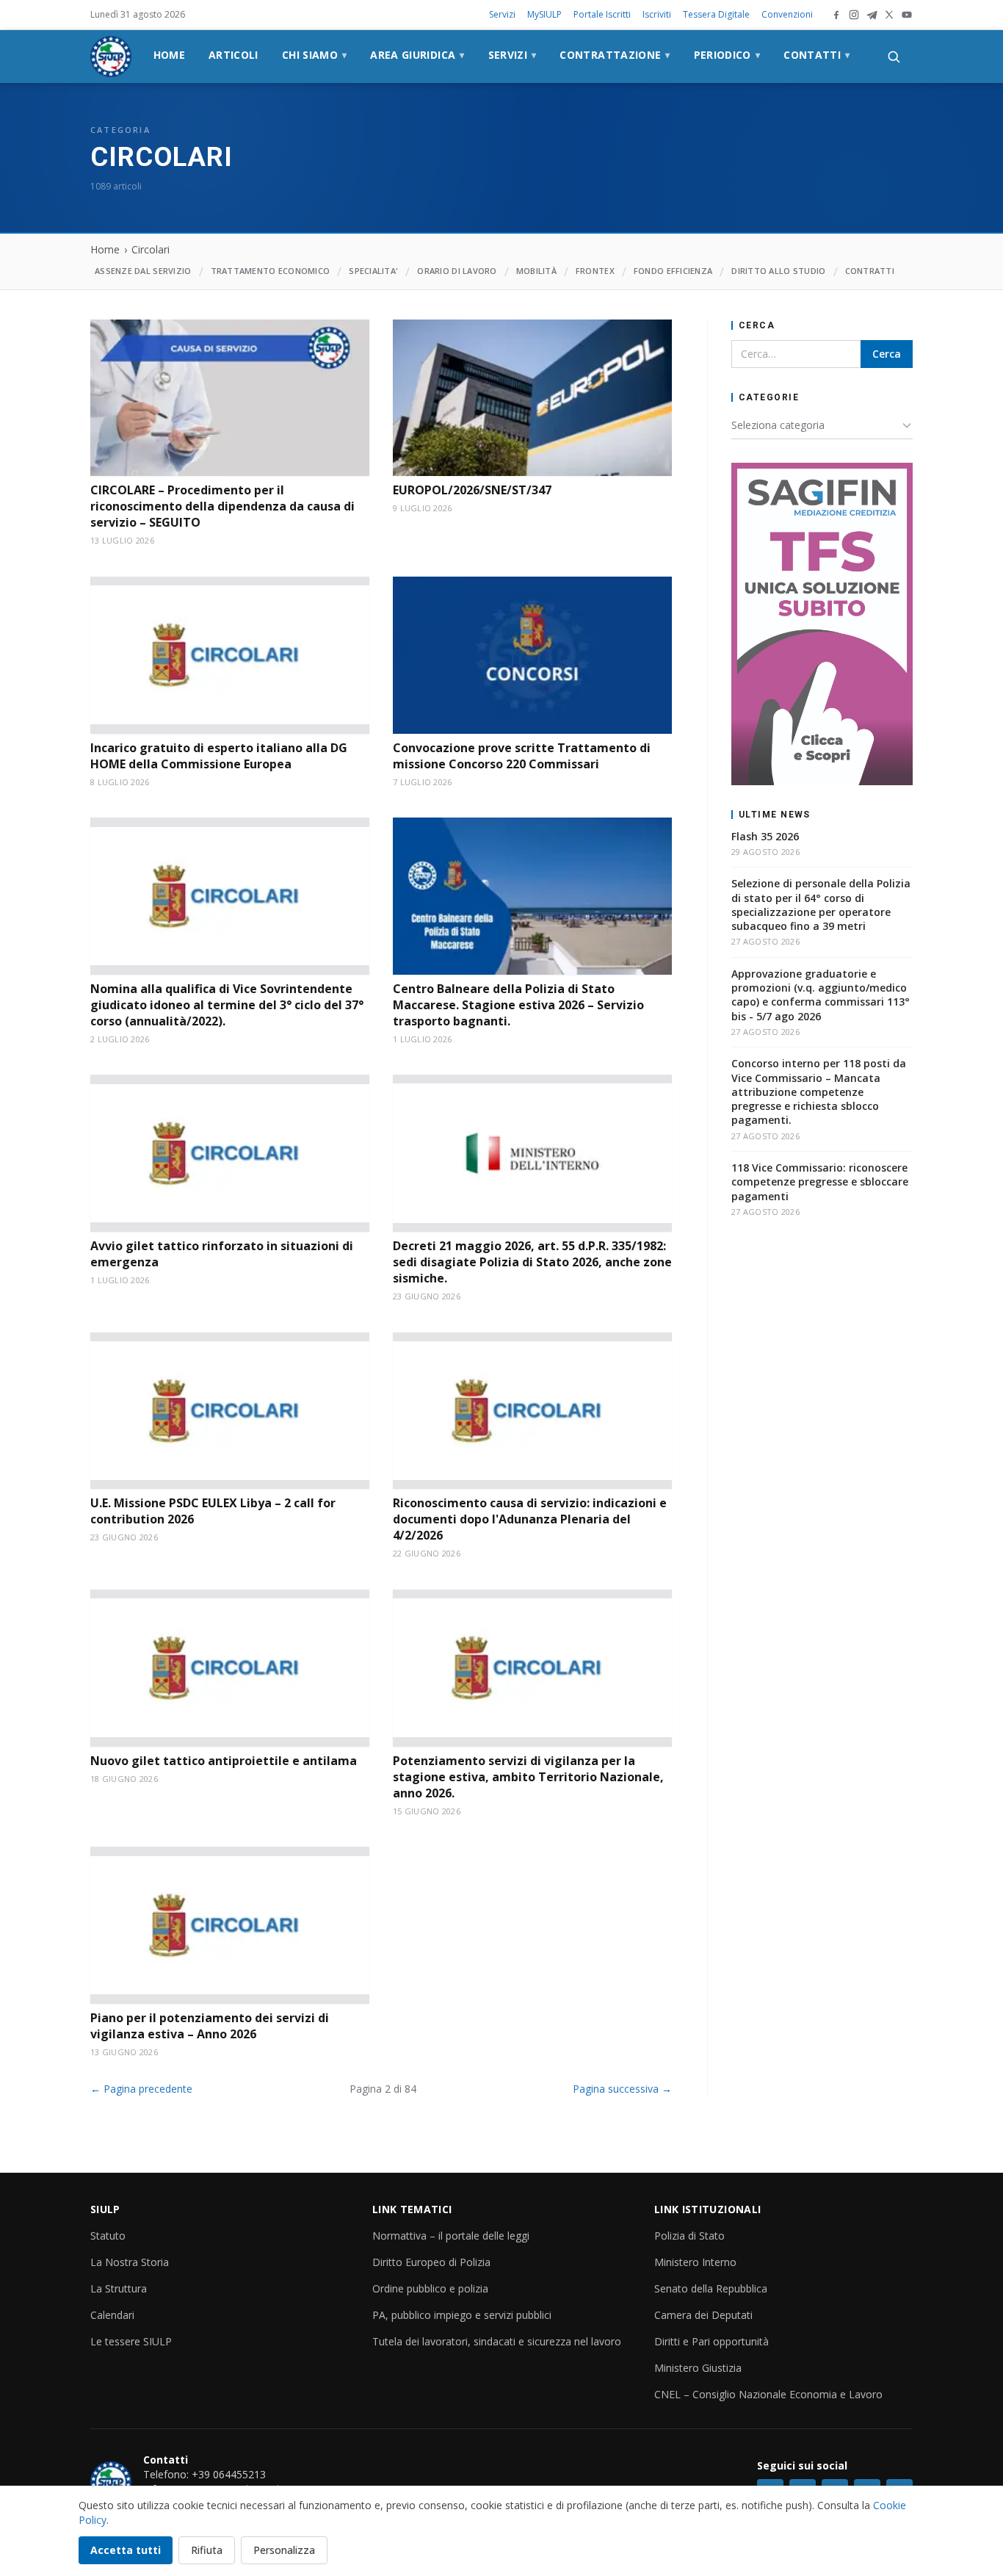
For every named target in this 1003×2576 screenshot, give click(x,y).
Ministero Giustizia (698, 2368)
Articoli (233, 55)
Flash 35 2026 (765, 836)
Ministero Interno (695, 2262)
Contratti (870, 271)
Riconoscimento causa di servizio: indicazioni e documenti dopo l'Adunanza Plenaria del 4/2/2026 (530, 1519)
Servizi (502, 14)
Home (169, 55)
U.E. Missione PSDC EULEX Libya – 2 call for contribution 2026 (213, 1511)
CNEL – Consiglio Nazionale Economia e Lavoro (768, 2394)
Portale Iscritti (602, 14)
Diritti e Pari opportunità (711, 2341)
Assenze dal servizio (143, 271)
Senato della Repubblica (711, 2288)
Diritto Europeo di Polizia (431, 2262)
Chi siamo (315, 55)
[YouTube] (907, 15)
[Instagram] (854, 15)
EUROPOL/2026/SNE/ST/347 (472, 490)
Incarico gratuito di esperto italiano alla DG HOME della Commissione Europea (219, 756)
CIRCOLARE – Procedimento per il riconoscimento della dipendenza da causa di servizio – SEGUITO (222, 506)
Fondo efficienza (673, 271)
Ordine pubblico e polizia (430, 2288)
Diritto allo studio (778, 271)
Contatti (816, 55)
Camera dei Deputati (703, 2315)
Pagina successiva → (622, 2089)
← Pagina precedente (141, 2089)
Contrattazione (615, 55)
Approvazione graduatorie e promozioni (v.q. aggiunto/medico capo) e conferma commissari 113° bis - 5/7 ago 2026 (821, 995)
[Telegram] (872, 15)
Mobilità (536, 271)
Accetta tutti (126, 2550)
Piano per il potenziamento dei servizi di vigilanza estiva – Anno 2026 (210, 2026)
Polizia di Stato (689, 2236)
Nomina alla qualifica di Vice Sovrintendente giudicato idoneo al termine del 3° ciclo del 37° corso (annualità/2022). (227, 1005)
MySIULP (544, 14)
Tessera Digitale (716, 14)
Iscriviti (657, 14)
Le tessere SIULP (131, 2341)
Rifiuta (207, 2550)
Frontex (595, 271)
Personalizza (284, 2550)
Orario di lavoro (457, 271)
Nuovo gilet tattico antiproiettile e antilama (224, 1761)
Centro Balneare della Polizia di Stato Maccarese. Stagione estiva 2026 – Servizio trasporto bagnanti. (518, 1005)
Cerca (887, 354)
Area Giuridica (417, 55)
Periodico (727, 55)
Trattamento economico (271, 271)
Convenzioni (787, 14)
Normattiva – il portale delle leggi (451, 2236)
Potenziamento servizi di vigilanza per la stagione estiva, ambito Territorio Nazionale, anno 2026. (528, 1777)
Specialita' (373, 271)
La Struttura (119, 2288)
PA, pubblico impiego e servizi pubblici (462, 2315)
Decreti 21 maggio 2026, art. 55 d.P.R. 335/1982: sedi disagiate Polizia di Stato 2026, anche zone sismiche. (532, 1262)
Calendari (112, 2315)
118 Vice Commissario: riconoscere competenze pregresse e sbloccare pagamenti (820, 1182)
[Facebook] (836, 15)
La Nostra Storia (130, 2262)
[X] (889, 15)
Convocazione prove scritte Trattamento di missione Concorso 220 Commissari (522, 756)
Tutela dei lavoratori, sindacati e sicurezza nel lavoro (497, 2341)
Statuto (108, 2236)
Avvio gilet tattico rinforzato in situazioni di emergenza (222, 1254)
